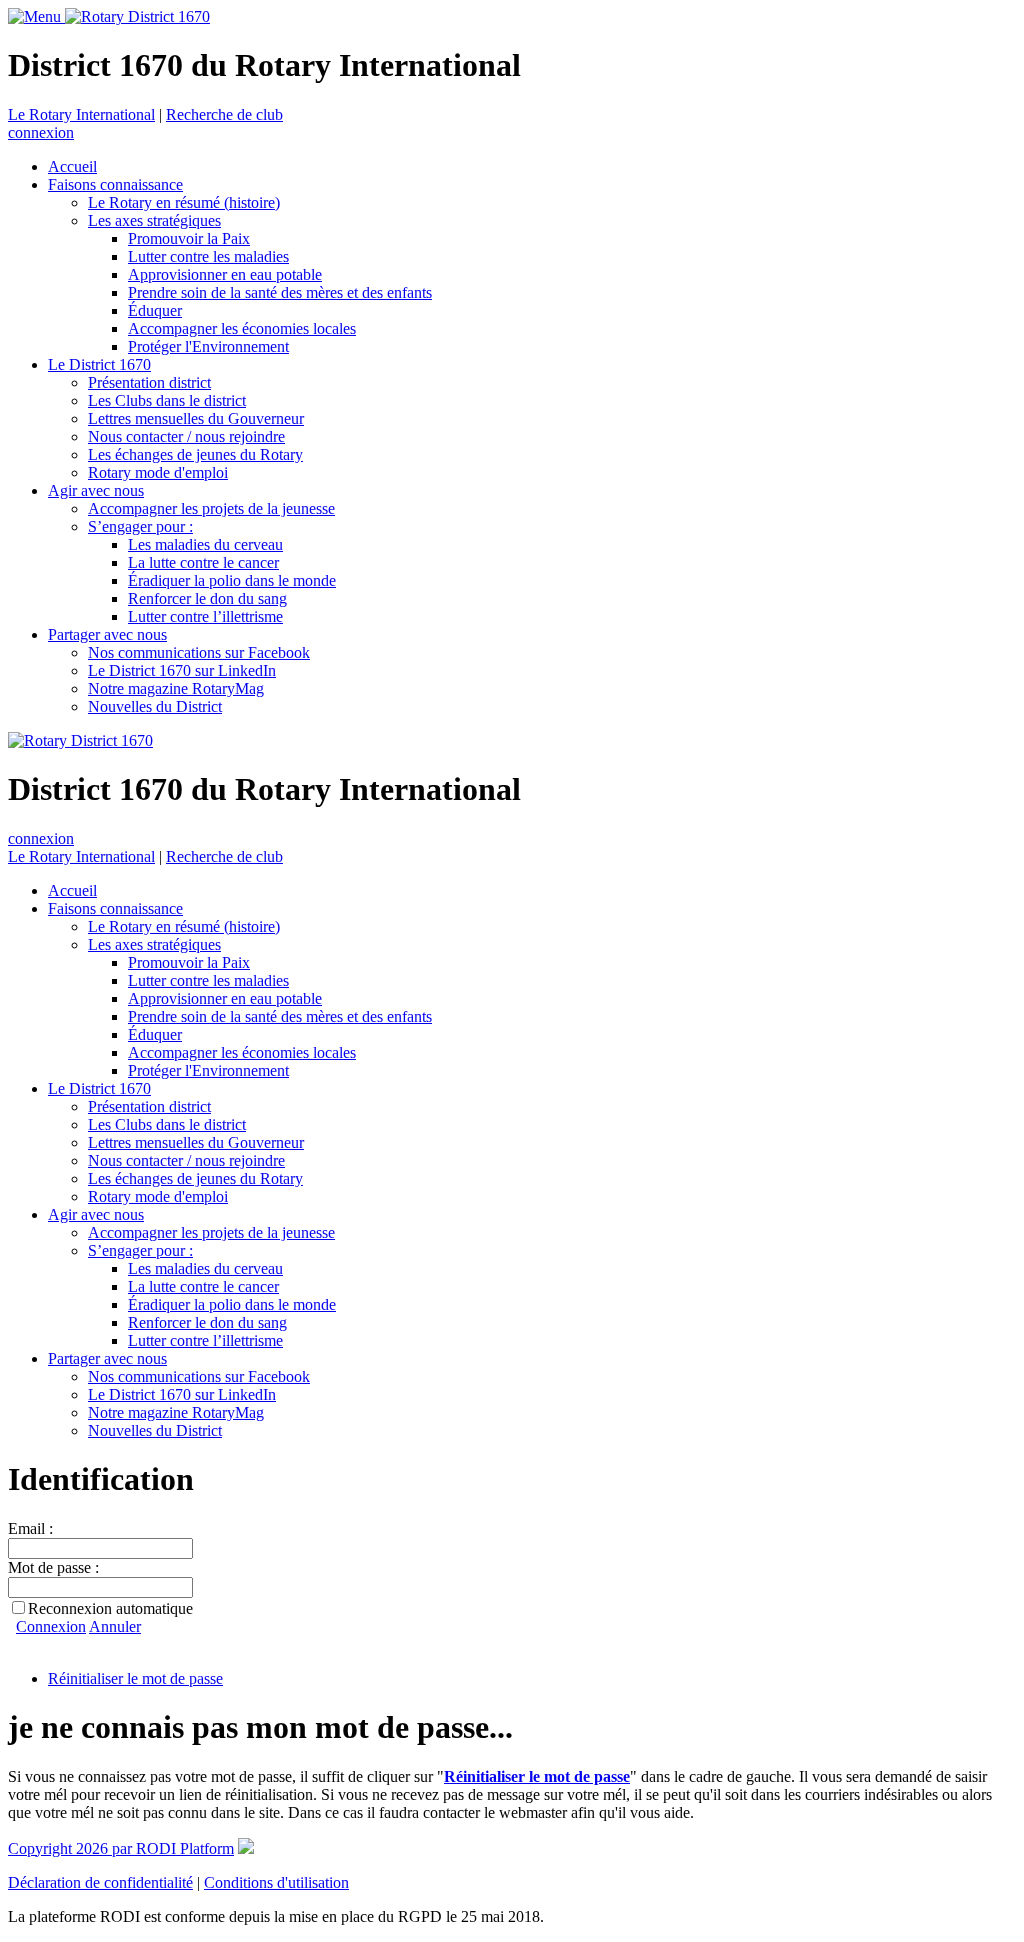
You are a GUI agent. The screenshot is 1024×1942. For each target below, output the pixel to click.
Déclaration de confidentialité (100, 1882)
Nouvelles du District (155, 706)
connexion (41, 132)
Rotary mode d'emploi (158, 472)
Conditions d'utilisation (276, 1882)
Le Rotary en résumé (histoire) (184, 202)
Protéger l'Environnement (208, 346)
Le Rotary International (81, 114)
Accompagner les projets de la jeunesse (211, 508)
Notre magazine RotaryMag (176, 688)
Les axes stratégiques (154, 220)
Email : (30, 1528)
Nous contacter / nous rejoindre (186, 436)
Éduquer (155, 310)
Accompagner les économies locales (242, 328)
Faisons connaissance (115, 184)
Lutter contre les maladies (208, 256)
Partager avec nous (107, 634)
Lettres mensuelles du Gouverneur (196, 418)
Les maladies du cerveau (205, 544)
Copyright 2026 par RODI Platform (121, 1848)
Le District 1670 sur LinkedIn (182, 670)
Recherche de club (224, 114)
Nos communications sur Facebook (199, 652)
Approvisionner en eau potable (225, 274)
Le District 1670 (99, 364)
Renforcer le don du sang (207, 598)
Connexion (51, 1626)
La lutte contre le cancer (203, 562)
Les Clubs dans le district (167, 400)
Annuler (115, 1626)
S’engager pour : (140, 526)
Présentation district (149, 382)
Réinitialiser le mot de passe (135, 1678)
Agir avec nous (96, 490)
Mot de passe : (53, 1567)
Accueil (72, 166)
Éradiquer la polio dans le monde (232, 580)
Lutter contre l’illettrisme (205, 616)
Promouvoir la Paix (189, 238)
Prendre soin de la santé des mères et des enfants (280, 292)
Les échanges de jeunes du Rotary (195, 454)
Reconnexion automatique (110, 1608)
